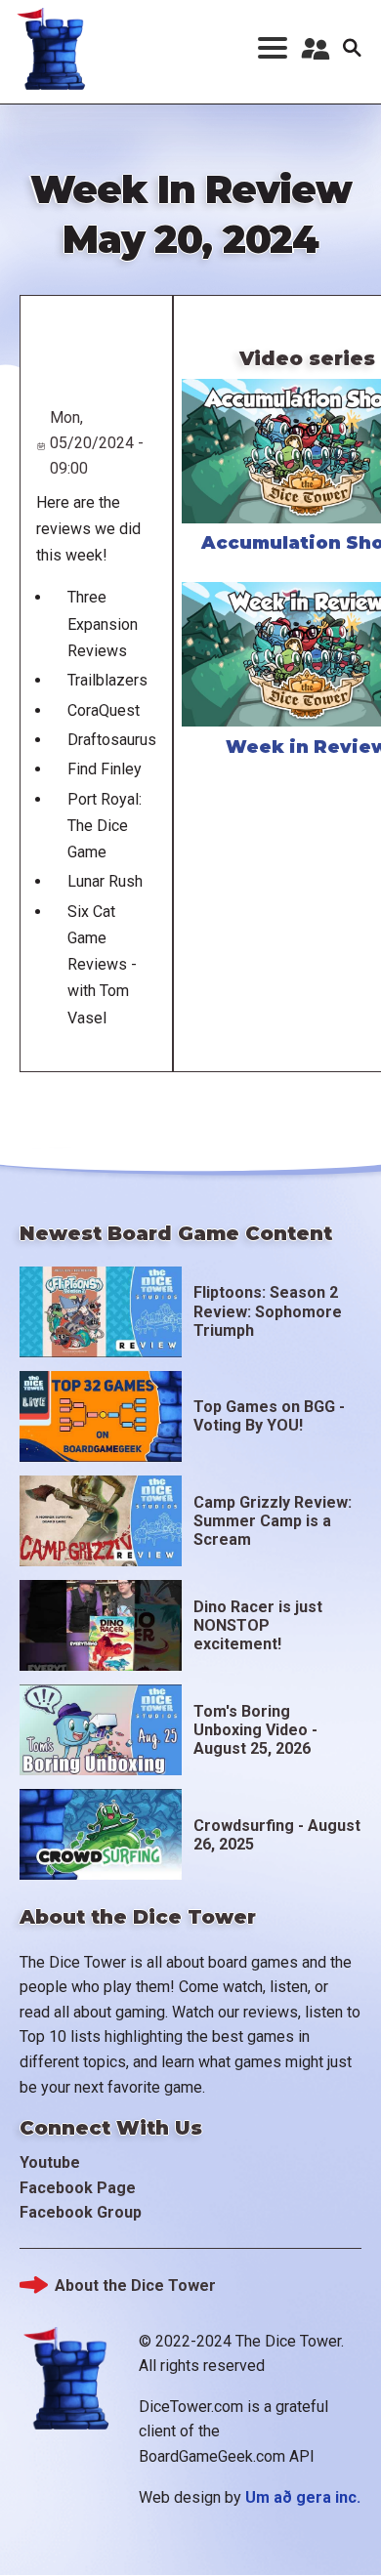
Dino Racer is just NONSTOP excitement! (258, 1625)
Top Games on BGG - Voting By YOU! (269, 1416)
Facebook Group (81, 2212)
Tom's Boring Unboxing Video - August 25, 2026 (255, 1730)
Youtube (50, 2162)
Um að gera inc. (303, 2497)
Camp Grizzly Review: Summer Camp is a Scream (273, 1521)
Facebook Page (78, 2188)
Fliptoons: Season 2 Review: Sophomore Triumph (268, 1311)
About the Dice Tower (135, 2285)
